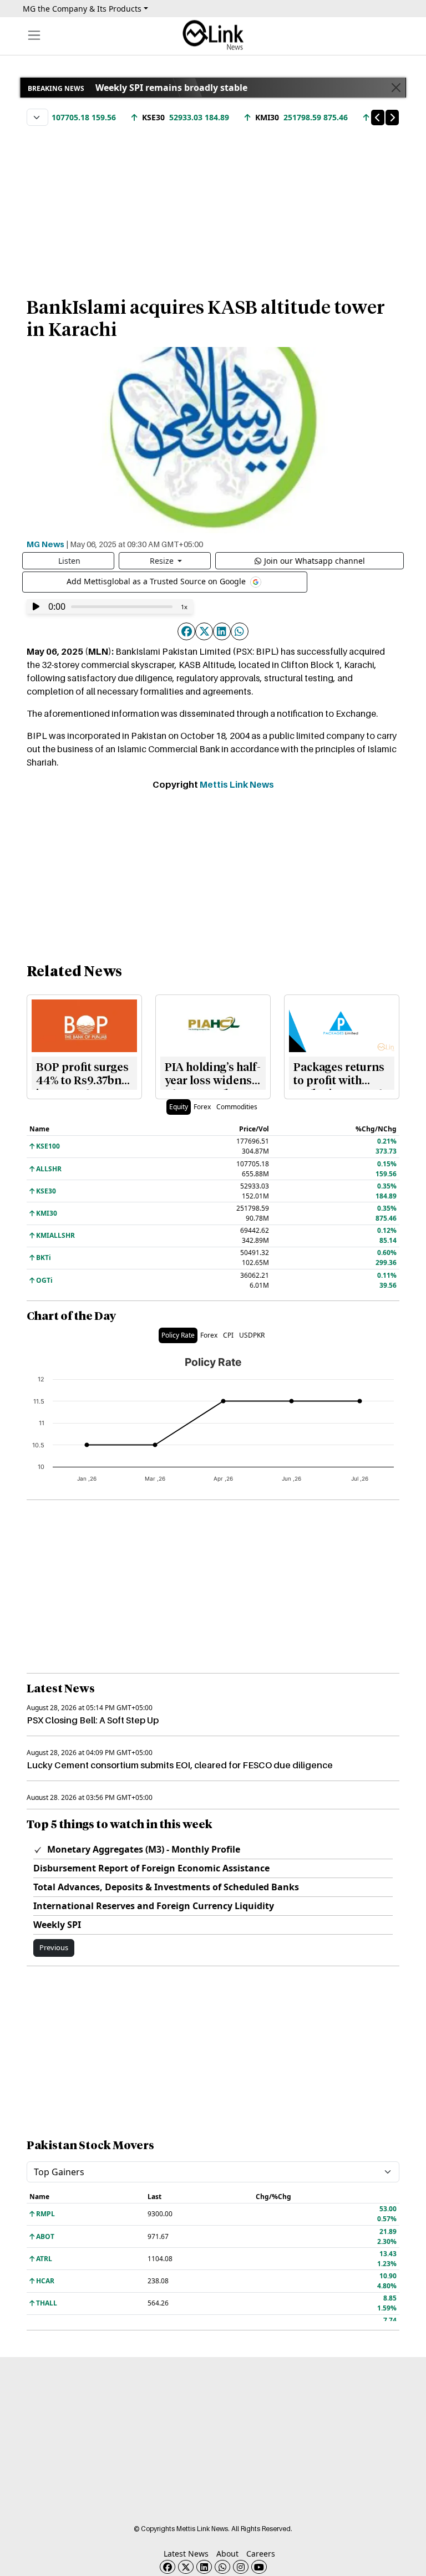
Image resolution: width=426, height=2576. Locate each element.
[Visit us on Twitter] (186, 2567)
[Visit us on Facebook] (168, 2567)
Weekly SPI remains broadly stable (171, 88)
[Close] (396, 88)
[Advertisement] (213, 206)
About (227, 2554)
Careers (261, 2554)
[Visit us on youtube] (259, 2567)
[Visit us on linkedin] (204, 2567)
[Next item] (392, 118)
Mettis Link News (237, 784)
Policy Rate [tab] (178, 1335)
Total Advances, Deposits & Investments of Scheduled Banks (166, 1887)
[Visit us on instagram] (241, 2567)
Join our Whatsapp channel (315, 561)
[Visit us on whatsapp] (222, 2567)
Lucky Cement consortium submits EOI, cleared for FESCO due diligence (180, 1765)
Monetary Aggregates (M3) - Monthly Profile (143, 1849)
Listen (69, 561)
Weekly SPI (57, 1925)
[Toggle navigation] (34, 35)
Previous (54, 1947)
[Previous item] (378, 118)
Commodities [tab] (237, 1107)
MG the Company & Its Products (82, 9)
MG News (45, 544)
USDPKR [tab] (252, 1335)
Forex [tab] (202, 1107)
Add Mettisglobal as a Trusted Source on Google (157, 581)
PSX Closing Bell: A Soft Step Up (93, 1720)
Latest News (186, 2554)
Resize (163, 561)
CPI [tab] (228, 1335)
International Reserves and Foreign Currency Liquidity (154, 1906)
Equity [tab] (179, 1107)
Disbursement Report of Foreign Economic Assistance (151, 1868)
